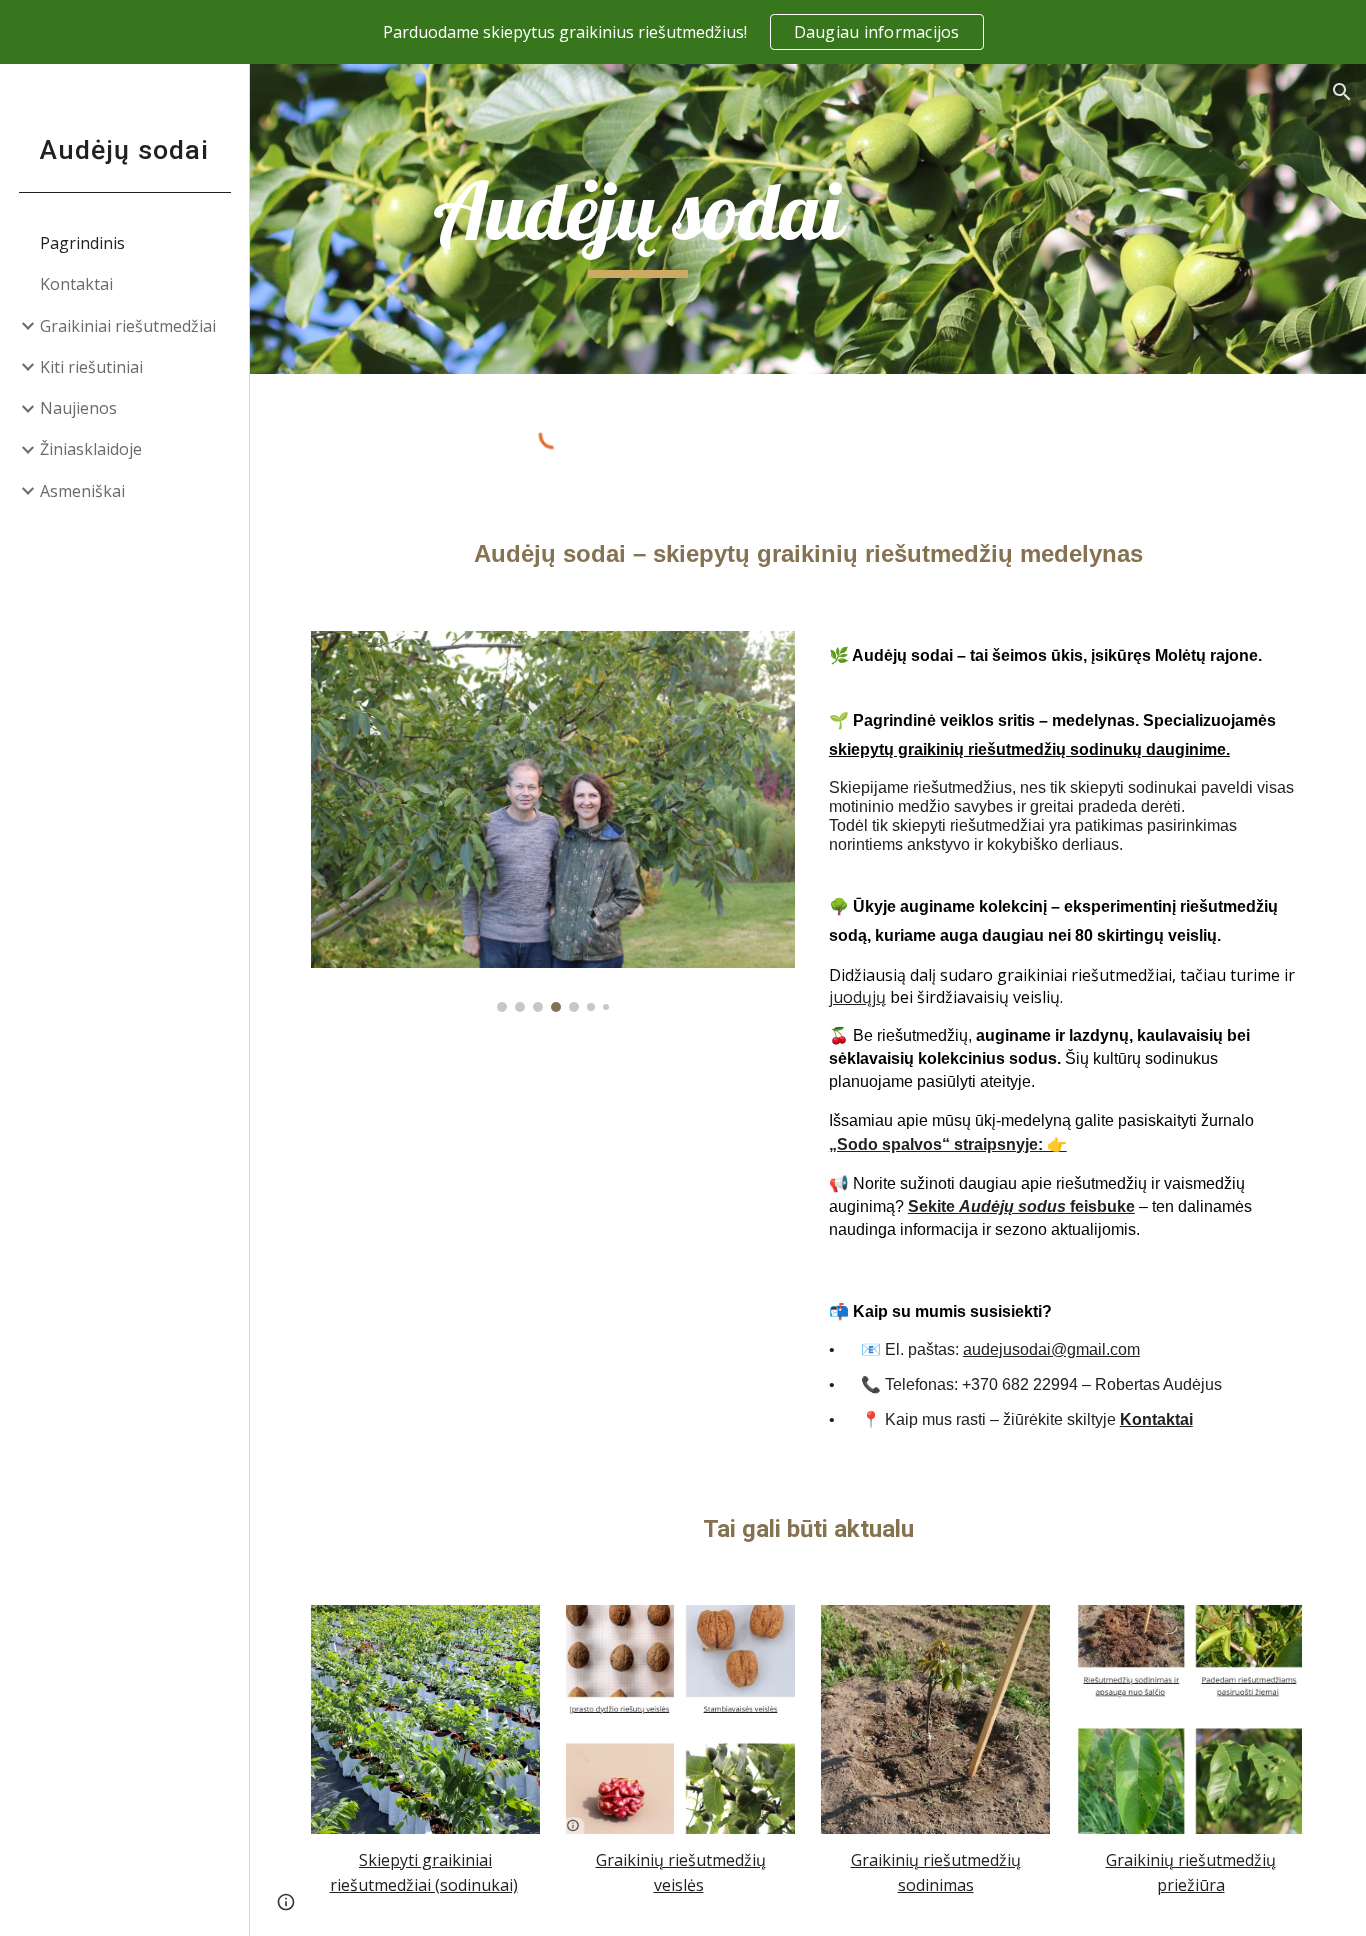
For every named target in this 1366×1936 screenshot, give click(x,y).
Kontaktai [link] (76, 284)
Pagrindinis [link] (82, 243)
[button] (1342, 92)
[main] (638, 219)
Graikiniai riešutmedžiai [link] (128, 326)
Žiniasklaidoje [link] (91, 449)
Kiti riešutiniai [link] (91, 367)
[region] (683, 32)
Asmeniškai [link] (82, 491)
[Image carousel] (553, 821)
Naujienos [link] (78, 408)
